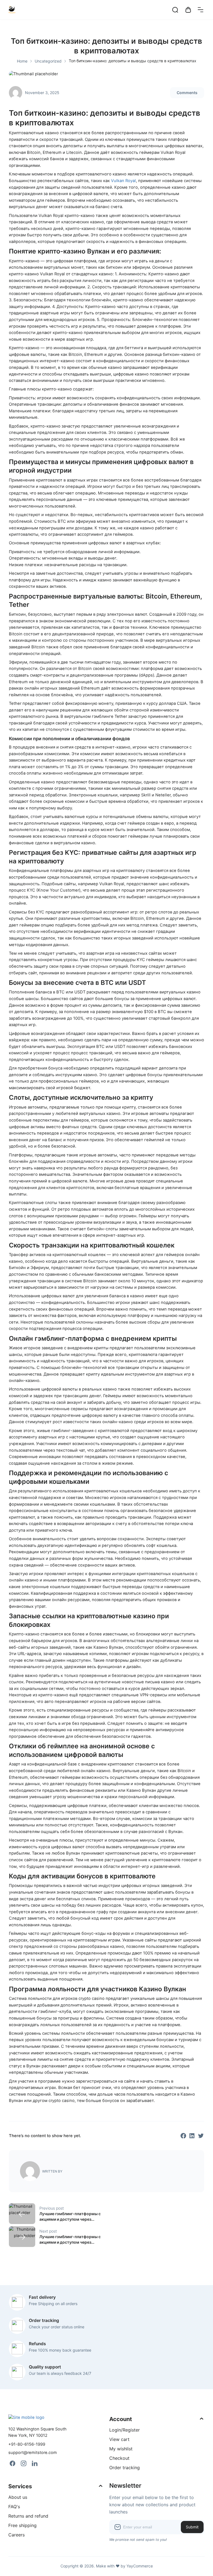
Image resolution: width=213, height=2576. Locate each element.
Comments (187, 93)
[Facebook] (12, 2463)
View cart (119, 2439)
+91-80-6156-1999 (27, 2444)
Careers (17, 2535)
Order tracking (125, 2468)
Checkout (119, 2458)
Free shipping (22, 2525)
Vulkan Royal (123, 181)
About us (18, 2497)
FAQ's (14, 2507)
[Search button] (175, 10)
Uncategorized (48, 61)
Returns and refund (28, 2516)
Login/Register (125, 2430)
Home (22, 61)
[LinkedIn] (35, 2463)
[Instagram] (24, 2463)
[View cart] (188, 10)
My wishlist (121, 2449)
